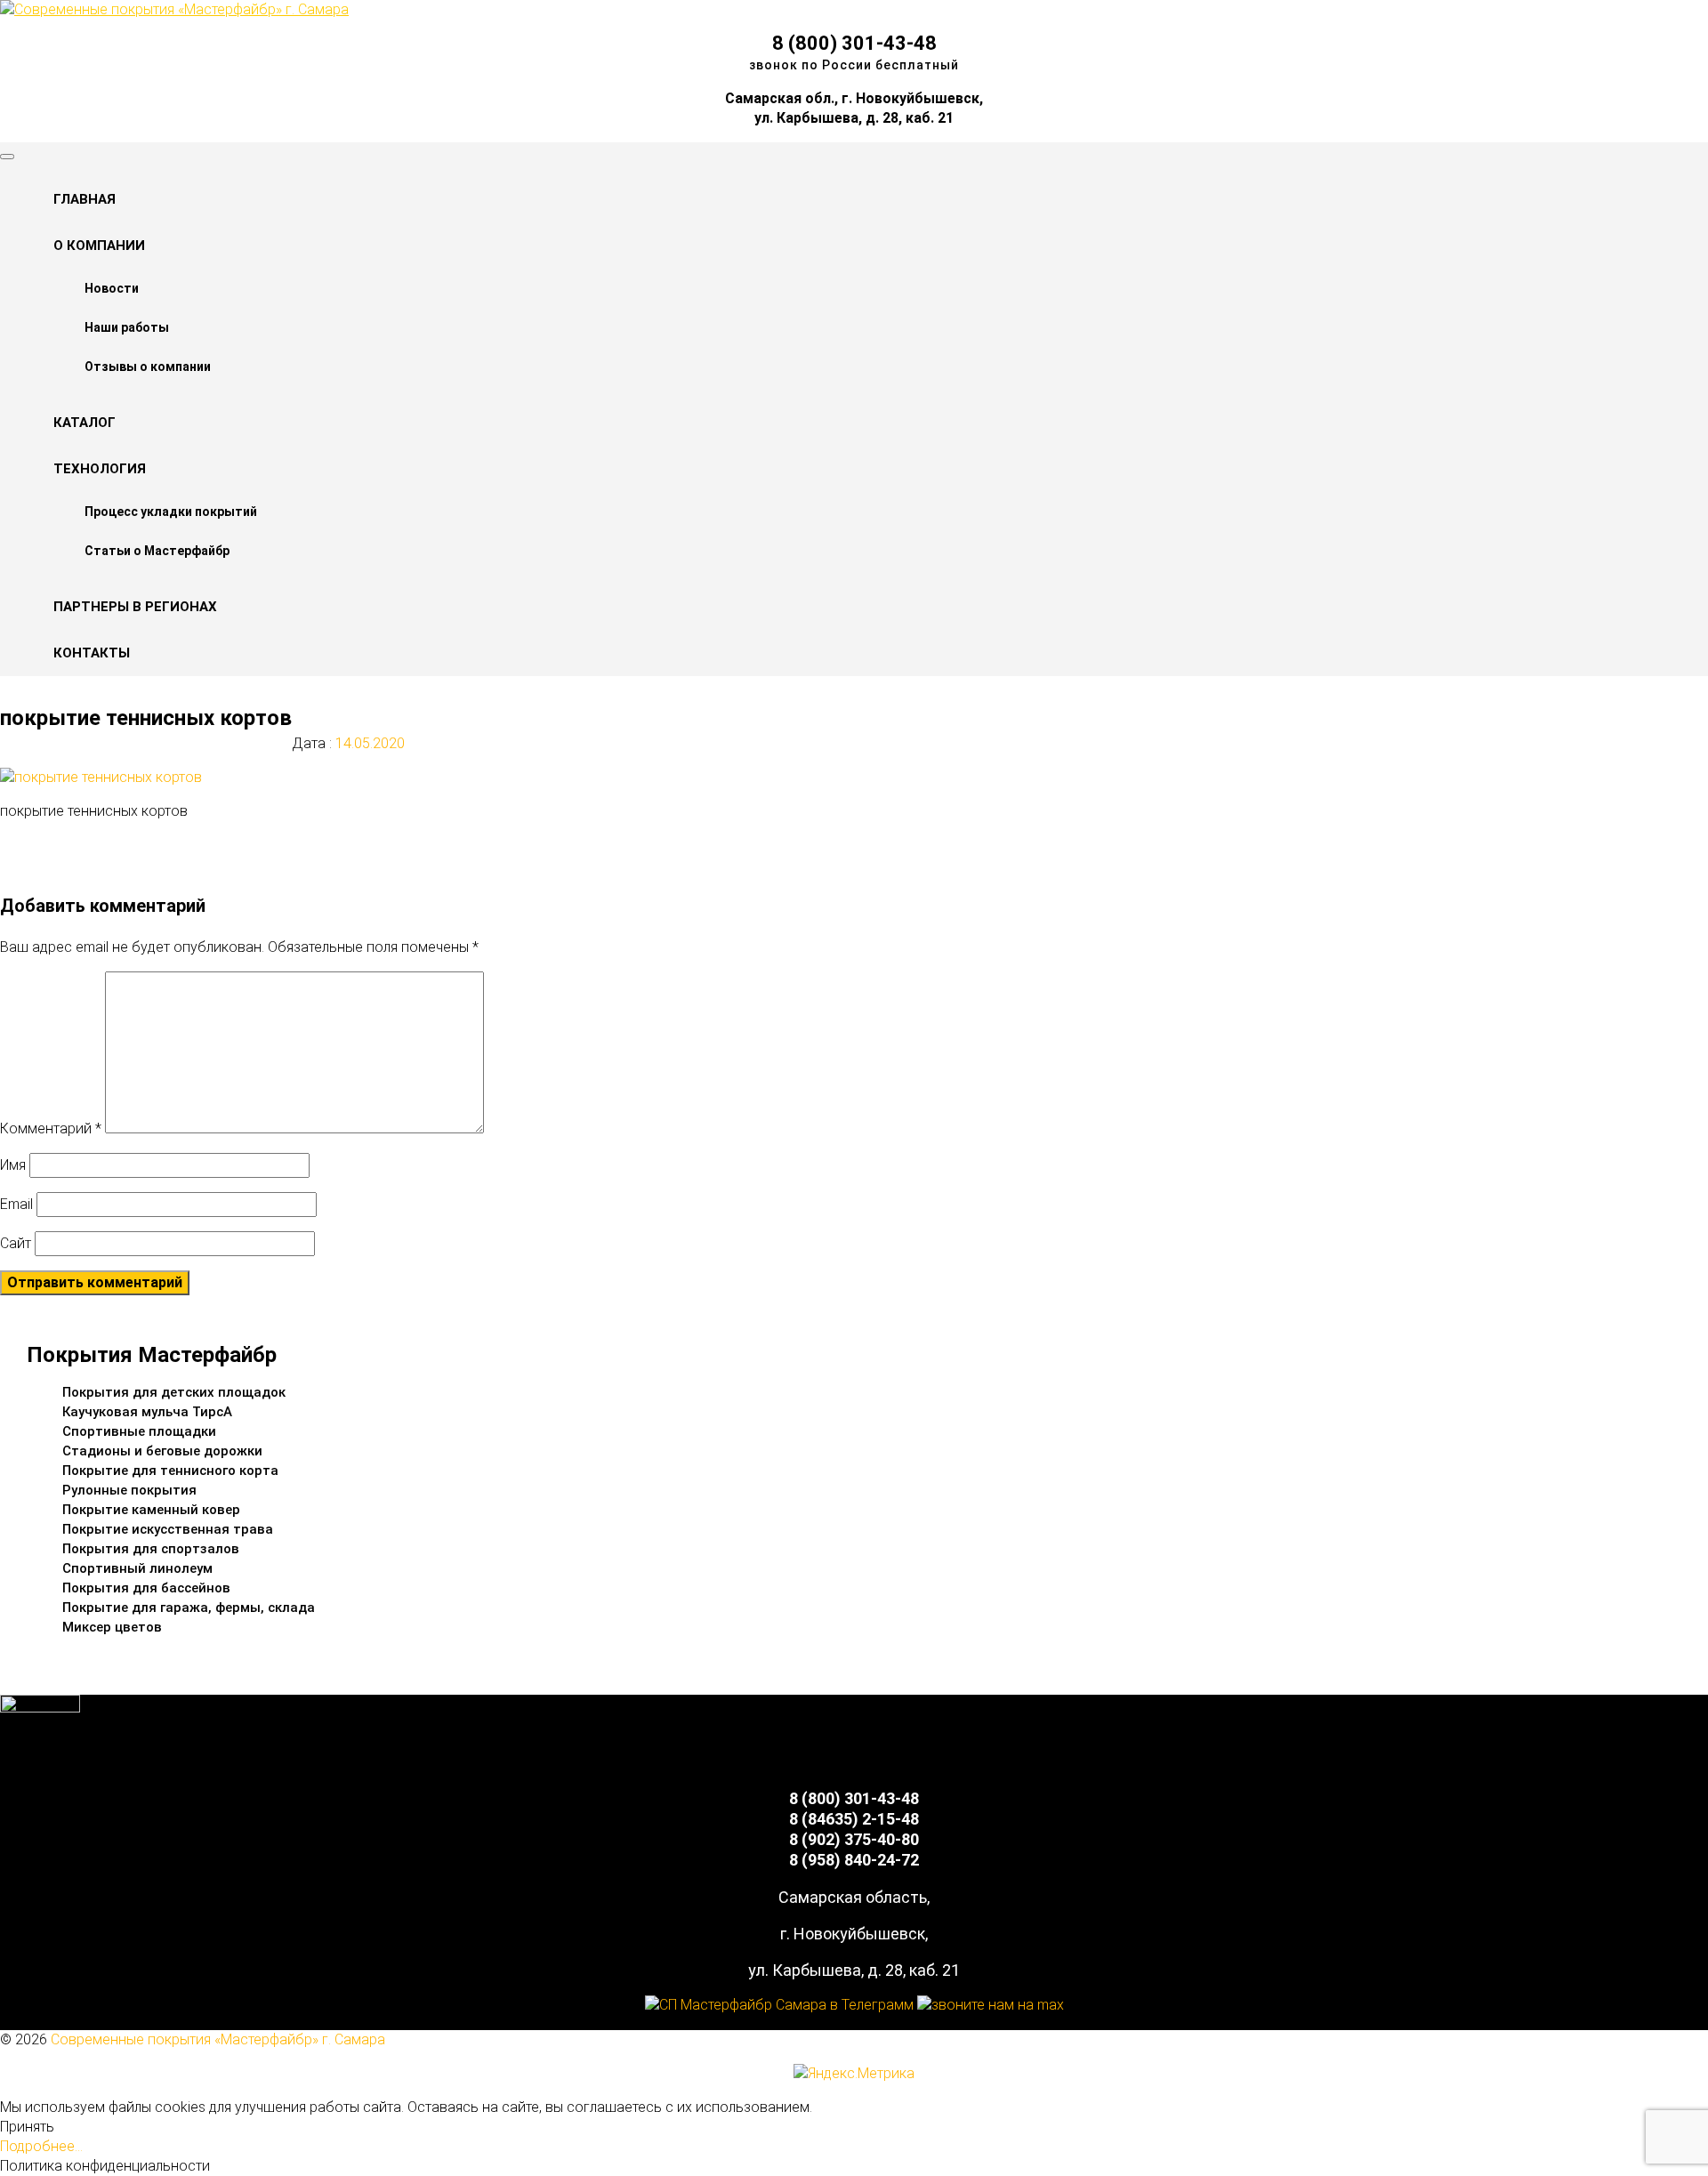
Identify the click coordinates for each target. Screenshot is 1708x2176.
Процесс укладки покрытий (171, 512)
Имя (13, 1165)
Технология (100, 469)
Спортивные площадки (139, 1431)
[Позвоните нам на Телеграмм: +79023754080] (779, 2005)
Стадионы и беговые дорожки (162, 1451)
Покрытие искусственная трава (168, 1529)
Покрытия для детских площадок (174, 1392)
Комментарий (51, 1128)
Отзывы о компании (148, 367)
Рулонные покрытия (129, 1490)
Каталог (85, 423)
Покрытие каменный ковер (151, 1510)
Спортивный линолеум (137, 1568)
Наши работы (127, 327)
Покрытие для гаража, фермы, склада (189, 1608)
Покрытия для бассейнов (146, 1588)
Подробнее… (41, 2146)
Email (16, 1204)
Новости (112, 288)
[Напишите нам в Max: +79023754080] (991, 2005)
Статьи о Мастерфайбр (157, 551)
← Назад (64, 845)
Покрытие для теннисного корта (170, 1471)
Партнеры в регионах (135, 607)
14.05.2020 (368, 743)
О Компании (99, 246)
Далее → (66, 864)
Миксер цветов (112, 1627)
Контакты (92, 653)
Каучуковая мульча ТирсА (147, 1412)
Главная (85, 199)
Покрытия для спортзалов (151, 1549)
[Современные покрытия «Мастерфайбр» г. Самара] (174, 9)
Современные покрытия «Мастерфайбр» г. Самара (218, 2039)
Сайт (16, 1243)
